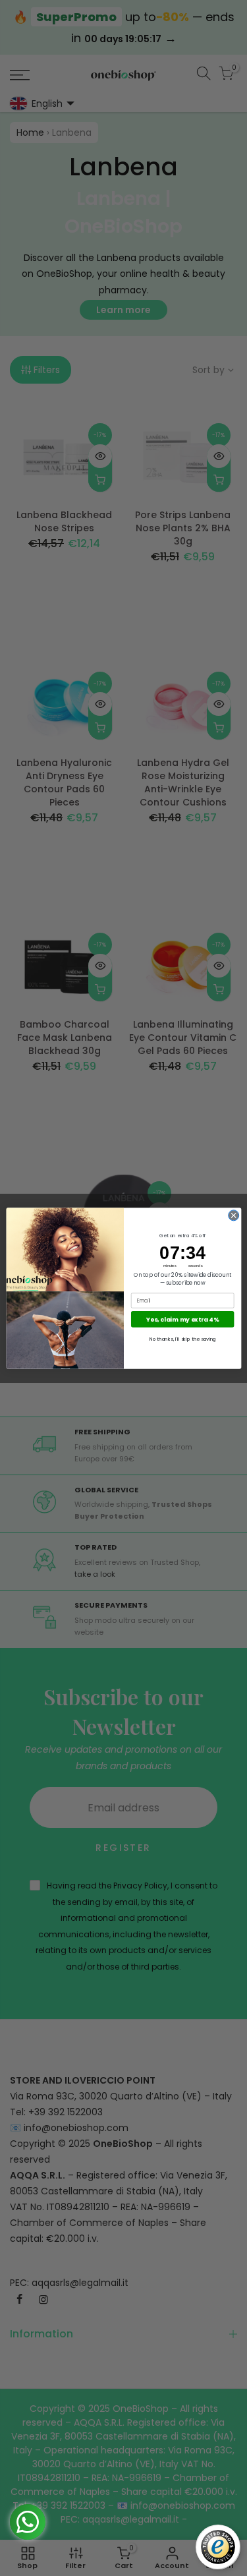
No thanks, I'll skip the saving (182, 1338)
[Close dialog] (233, 1215)
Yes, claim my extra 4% (182, 1319)
